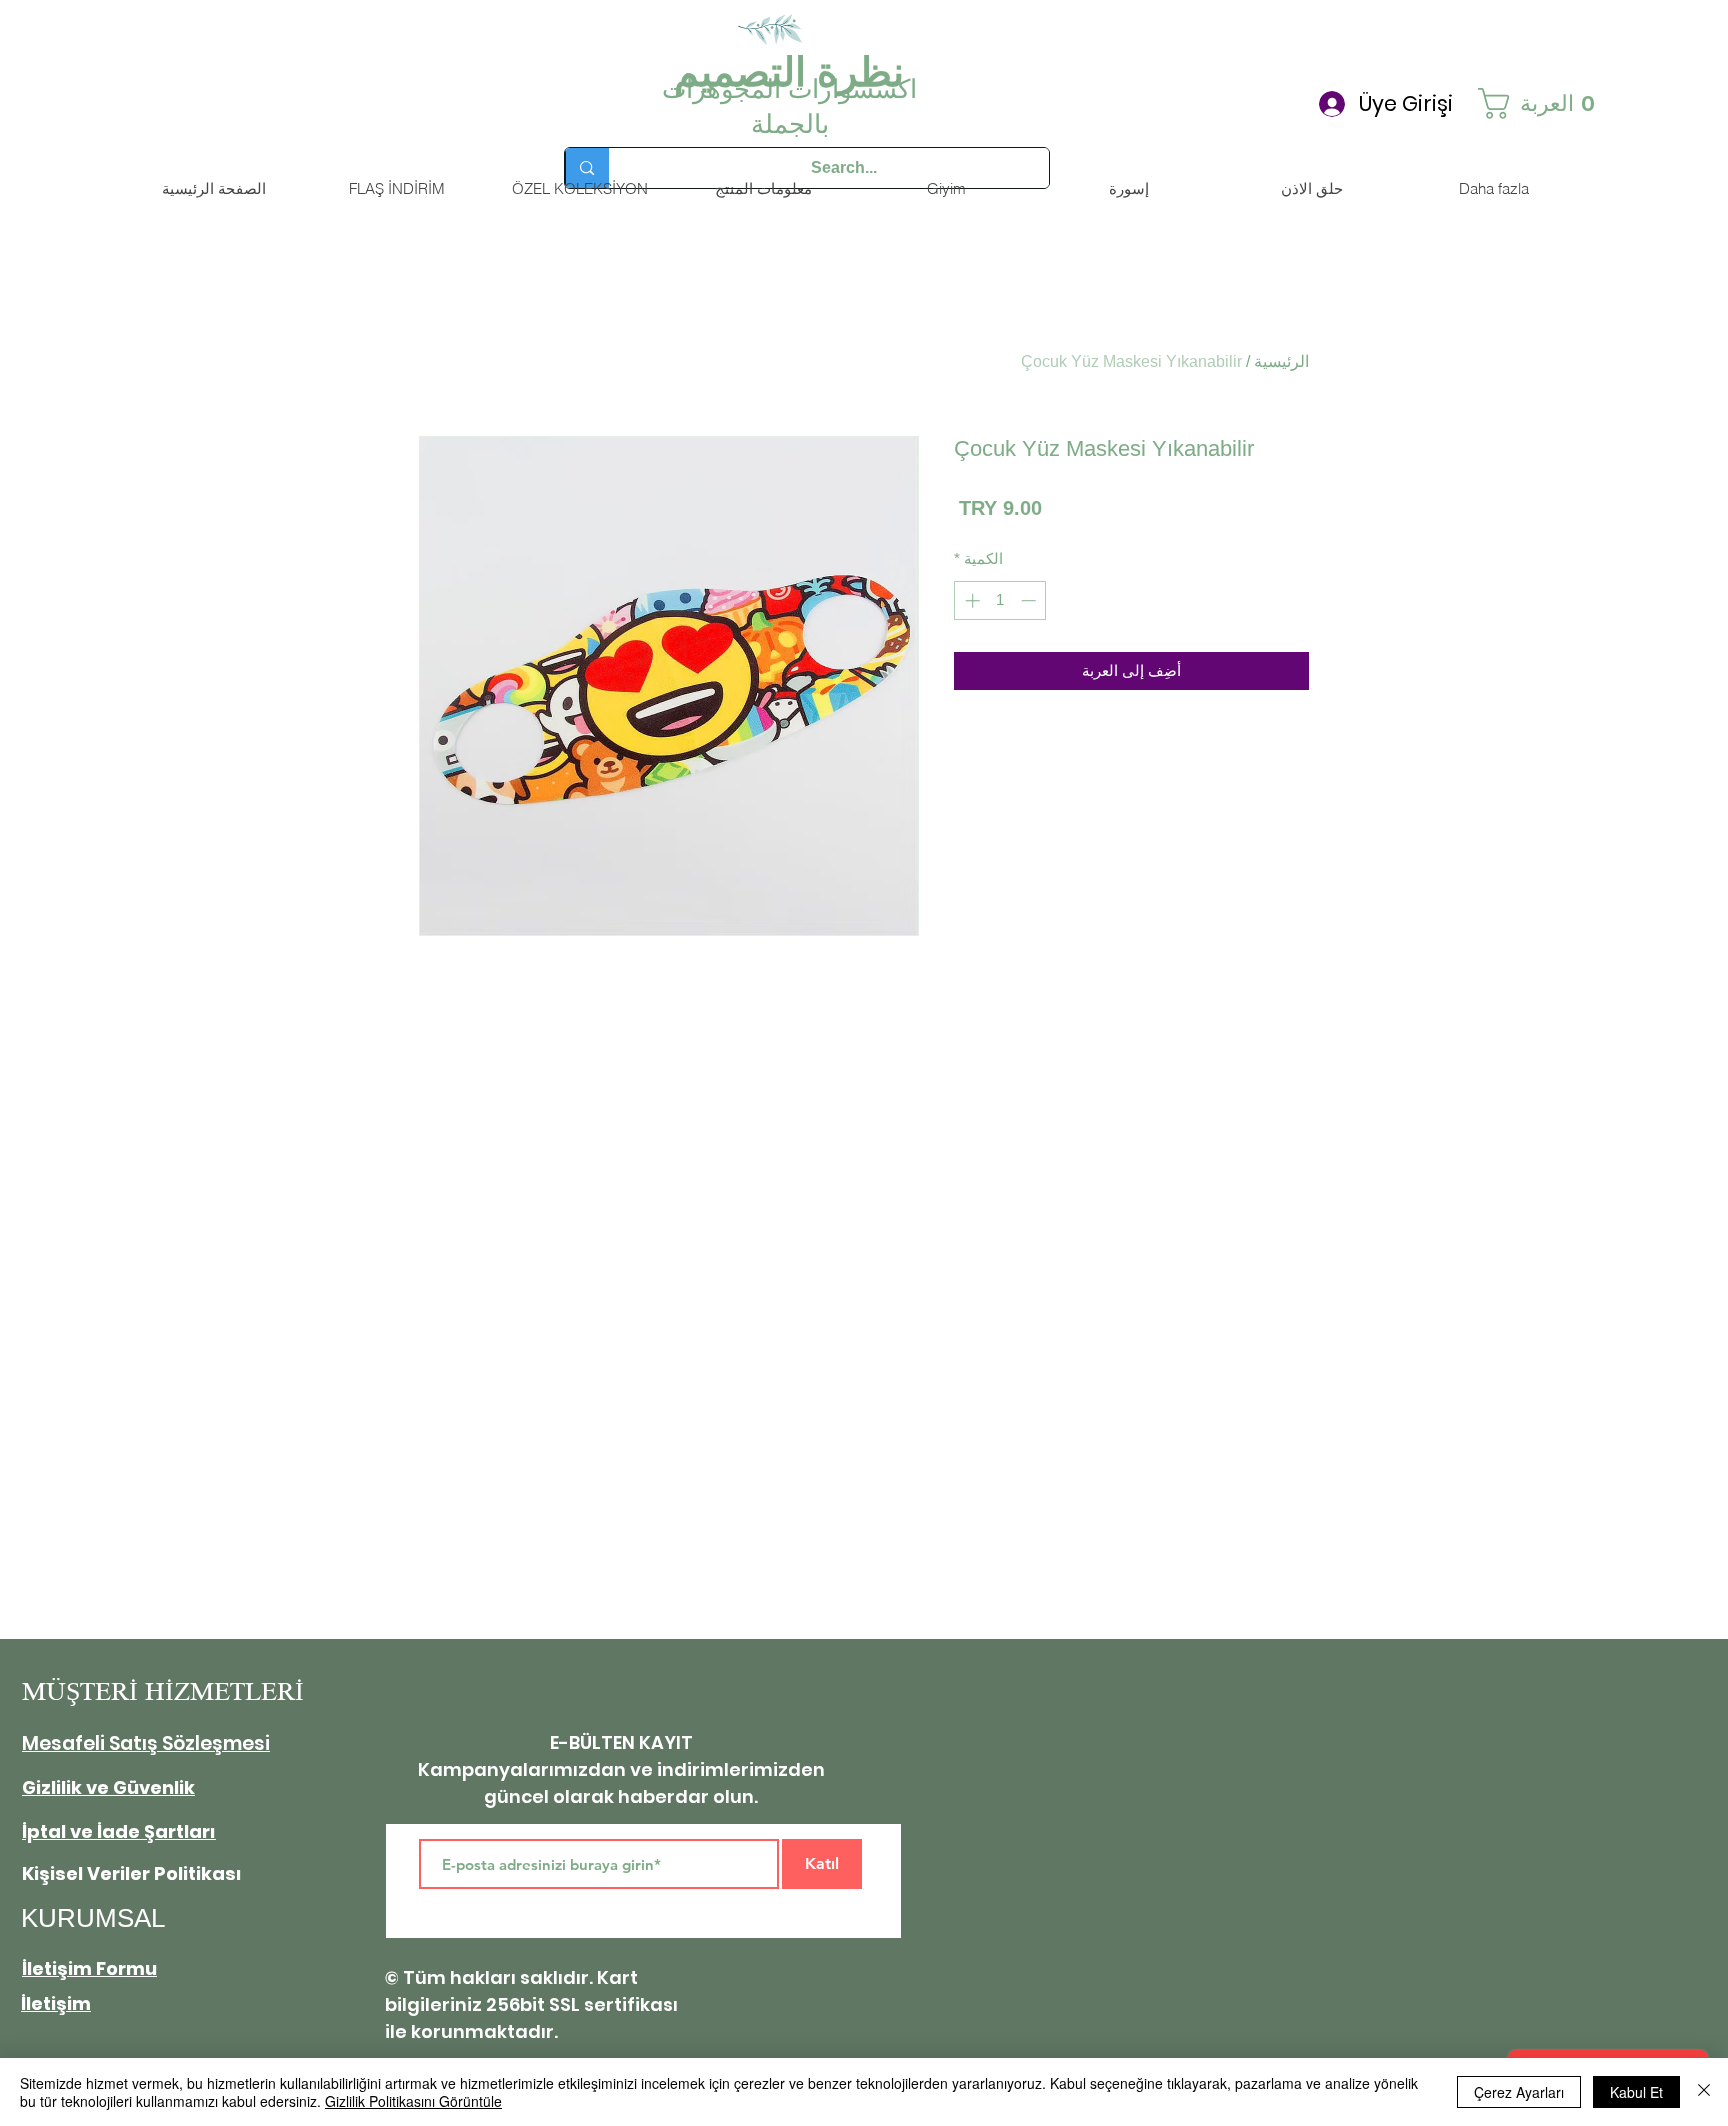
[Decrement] (1030, 600)
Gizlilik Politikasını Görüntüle (413, 2101)
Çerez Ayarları (1519, 2092)
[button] (1544, 103)
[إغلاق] (1704, 2092)
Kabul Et (1636, 2092)
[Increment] (970, 600)
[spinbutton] (1000, 600)
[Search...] (586, 168)
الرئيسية (1281, 361)
